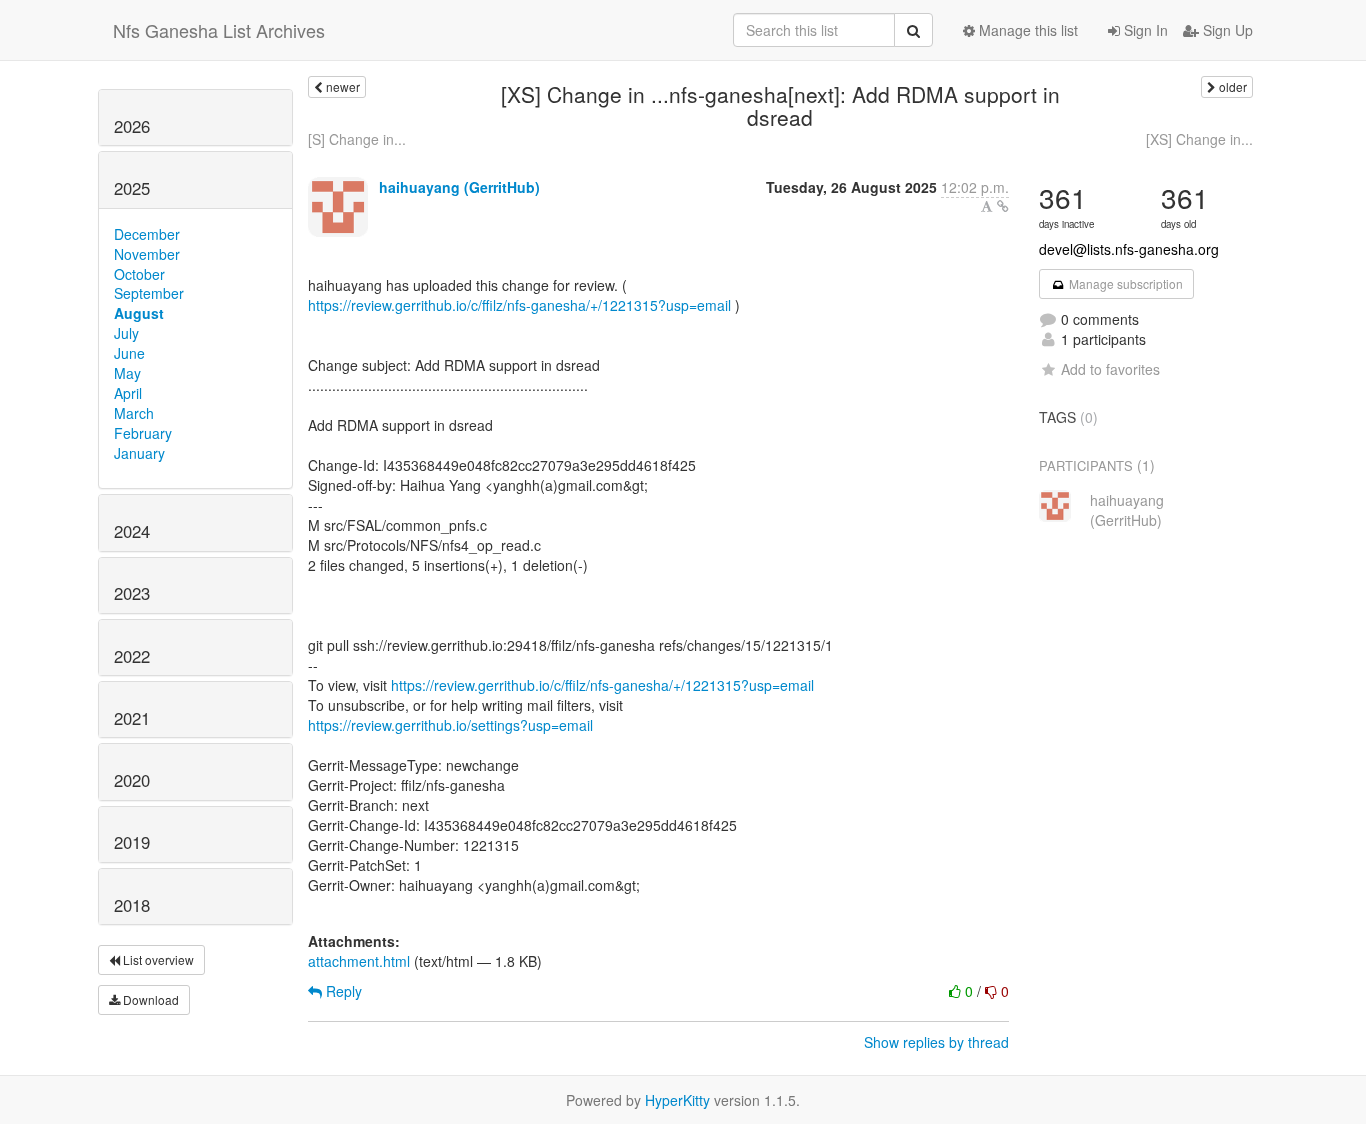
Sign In (1144, 30)
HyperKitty (677, 1100)
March (134, 413)
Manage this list (1026, 30)
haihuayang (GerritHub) (459, 187)
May (127, 373)
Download (149, 999)
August (139, 313)
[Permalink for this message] (1003, 206)
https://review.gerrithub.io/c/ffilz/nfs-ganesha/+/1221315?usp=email (519, 305)
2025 (132, 188)
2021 (132, 718)
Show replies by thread (936, 1042)
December (147, 234)
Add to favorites (1110, 369)
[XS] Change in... (1199, 139)
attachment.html (359, 961)
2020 (132, 780)
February (143, 433)
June (129, 353)
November (147, 254)
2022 (132, 656)
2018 (132, 905)
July (126, 333)
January (139, 453)
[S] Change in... (357, 139)
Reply (342, 991)
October (139, 274)
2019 (132, 842)
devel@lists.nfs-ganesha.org (1129, 249)
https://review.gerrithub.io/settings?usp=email (450, 725)
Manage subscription (1124, 283)
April (128, 393)
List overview (157, 959)
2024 (132, 531)
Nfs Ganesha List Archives (219, 30)
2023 (132, 593)
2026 (132, 126)
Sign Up (1226, 30)
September (149, 293)
